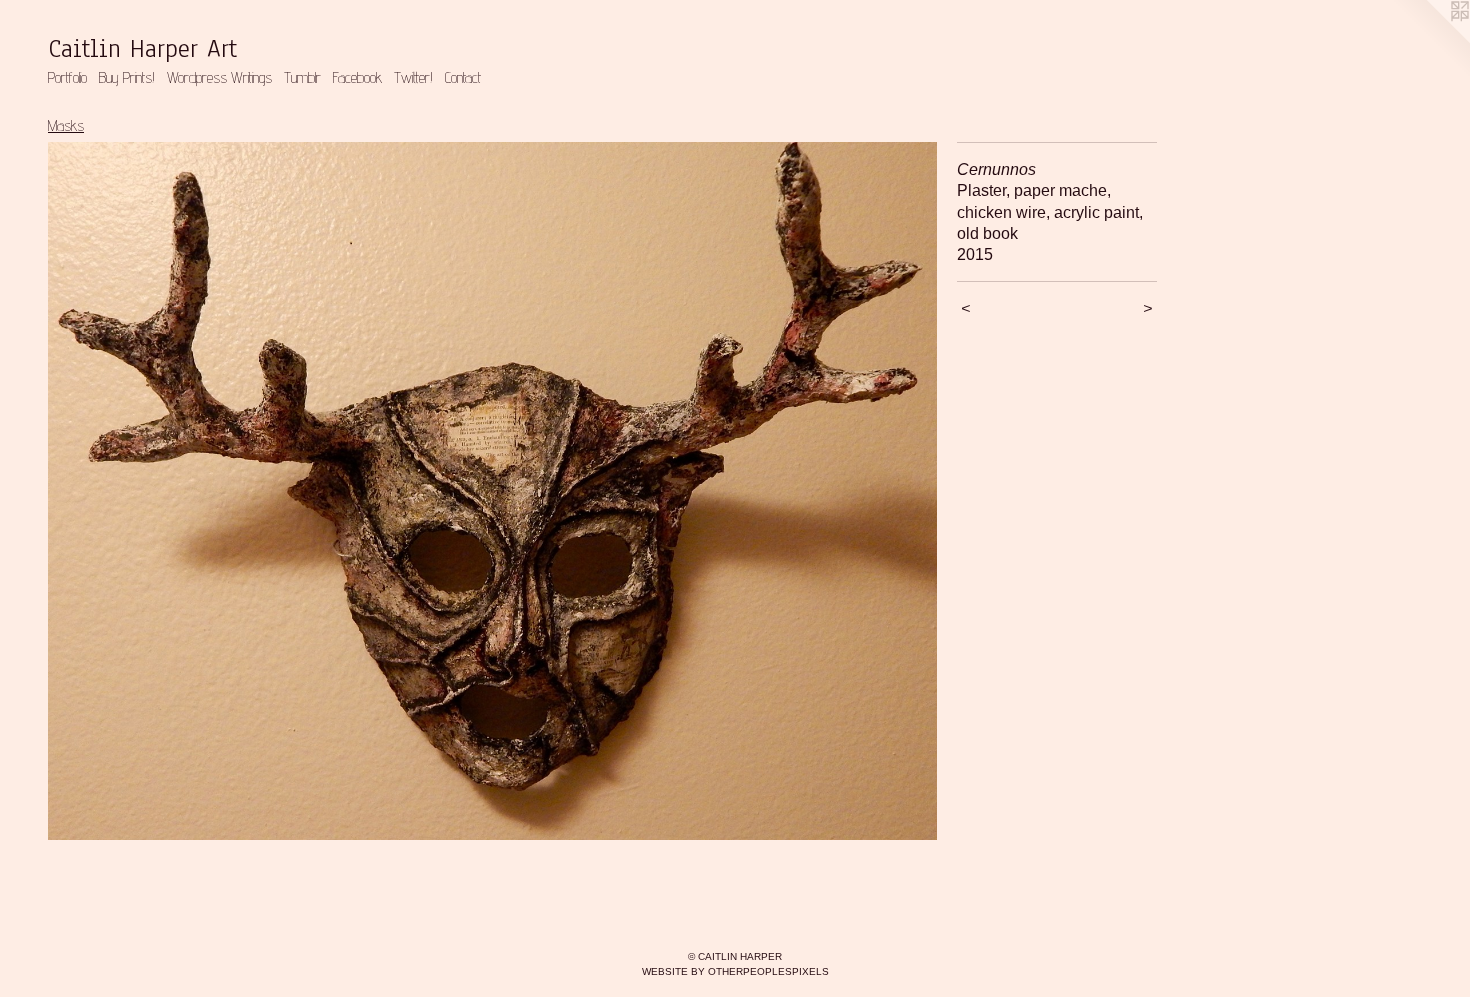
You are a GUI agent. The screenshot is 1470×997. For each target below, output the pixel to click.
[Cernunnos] (492, 491)
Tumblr (302, 77)
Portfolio (67, 77)
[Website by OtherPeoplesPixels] (1430, 40)
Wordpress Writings (219, 77)
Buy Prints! (127, 77)
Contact (463, 77)
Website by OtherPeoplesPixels (735, 971)
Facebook (357, 77)
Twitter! (413, 77)
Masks (66, 125)
